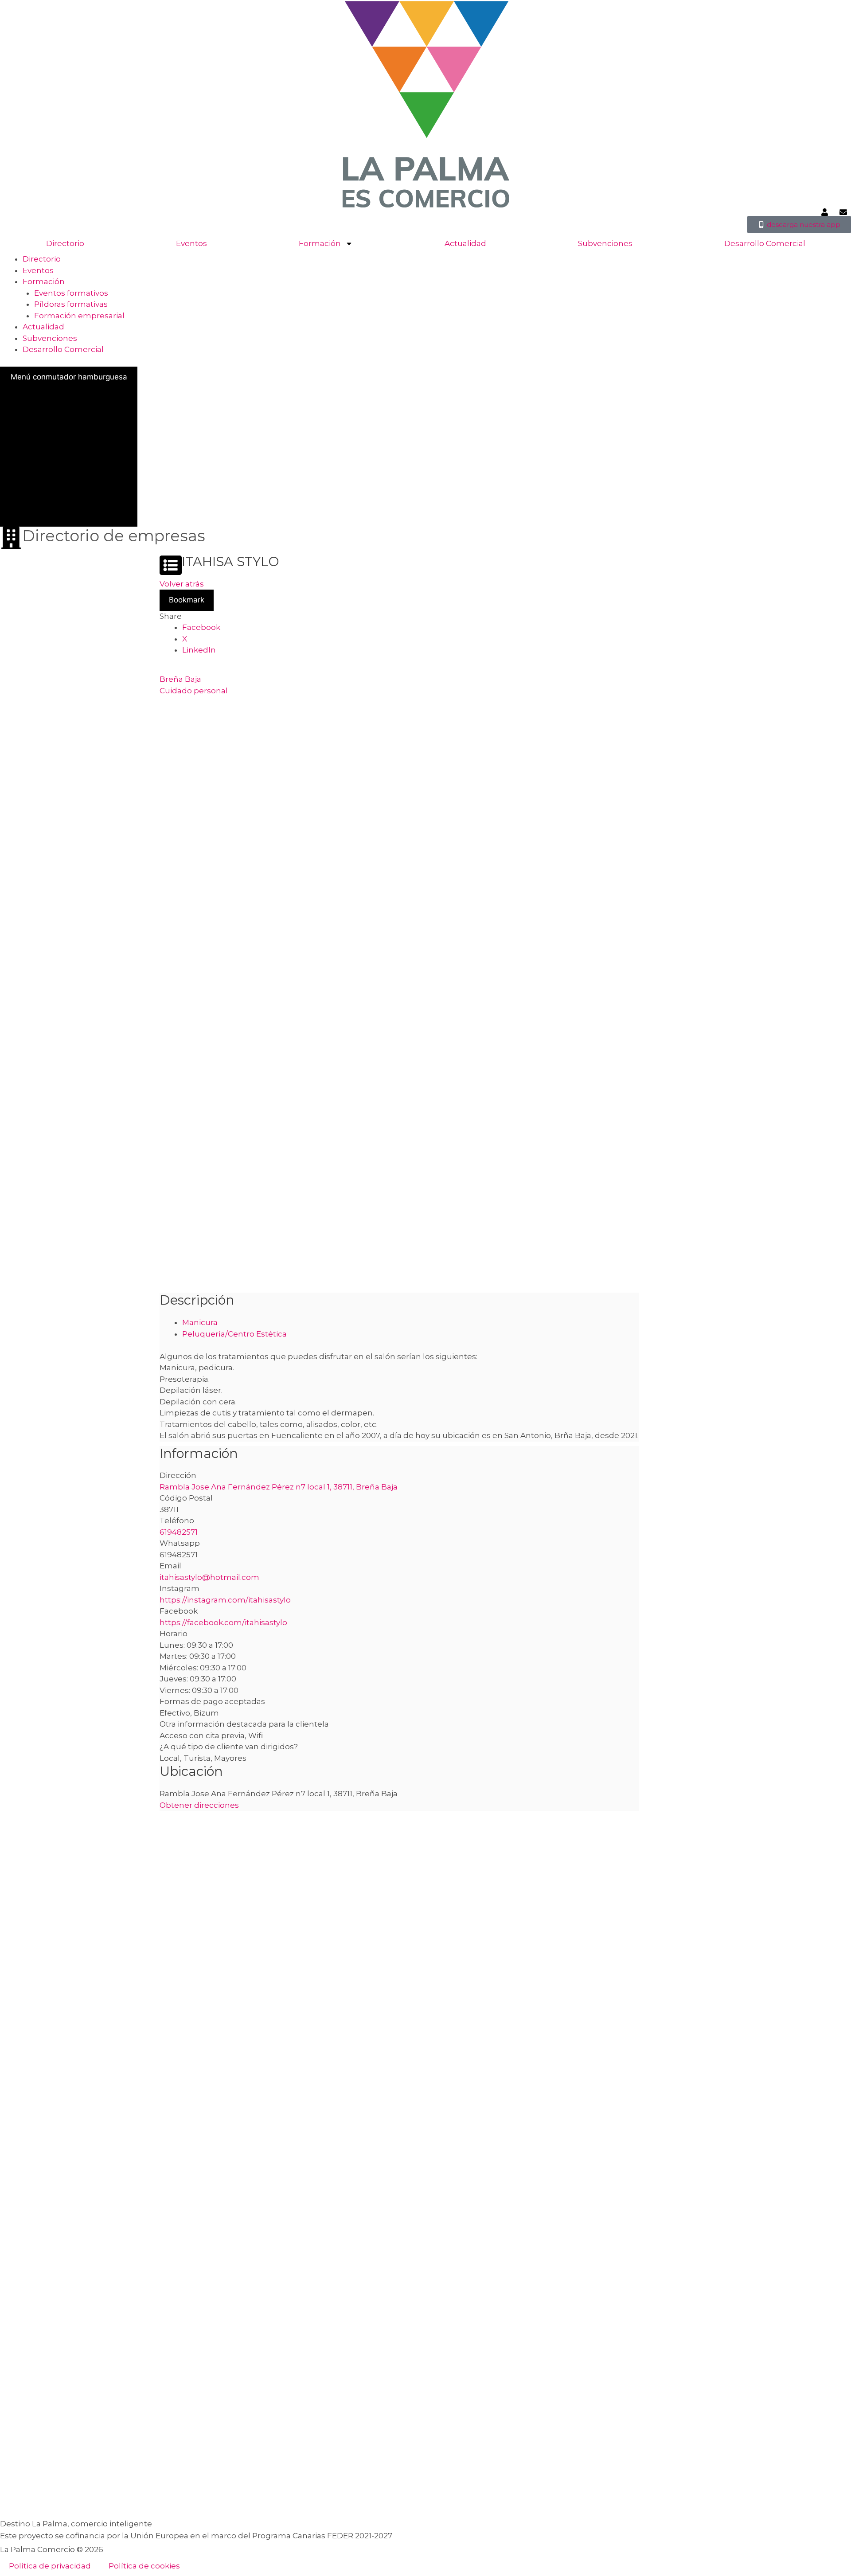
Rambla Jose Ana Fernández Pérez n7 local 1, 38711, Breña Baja (279, 1487)
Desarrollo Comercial (765, 243)
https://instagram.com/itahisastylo (225, 1600)
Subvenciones (605, 243)
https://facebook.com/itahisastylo (223, 1622)
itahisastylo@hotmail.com (209, 1577)
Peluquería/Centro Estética (234, 1334)
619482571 (179, 1532)
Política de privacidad (50, 2566)
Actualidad (465, 243)
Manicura (200, 1322)
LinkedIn (199, 650)
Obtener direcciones (199, 1805)
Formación (320, 243)
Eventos (191, 243)
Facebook (201, 628)
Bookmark (187, 600)
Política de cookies (144, 2566)
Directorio (65, 243)
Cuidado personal (194, 691)
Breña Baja (180, 680)
